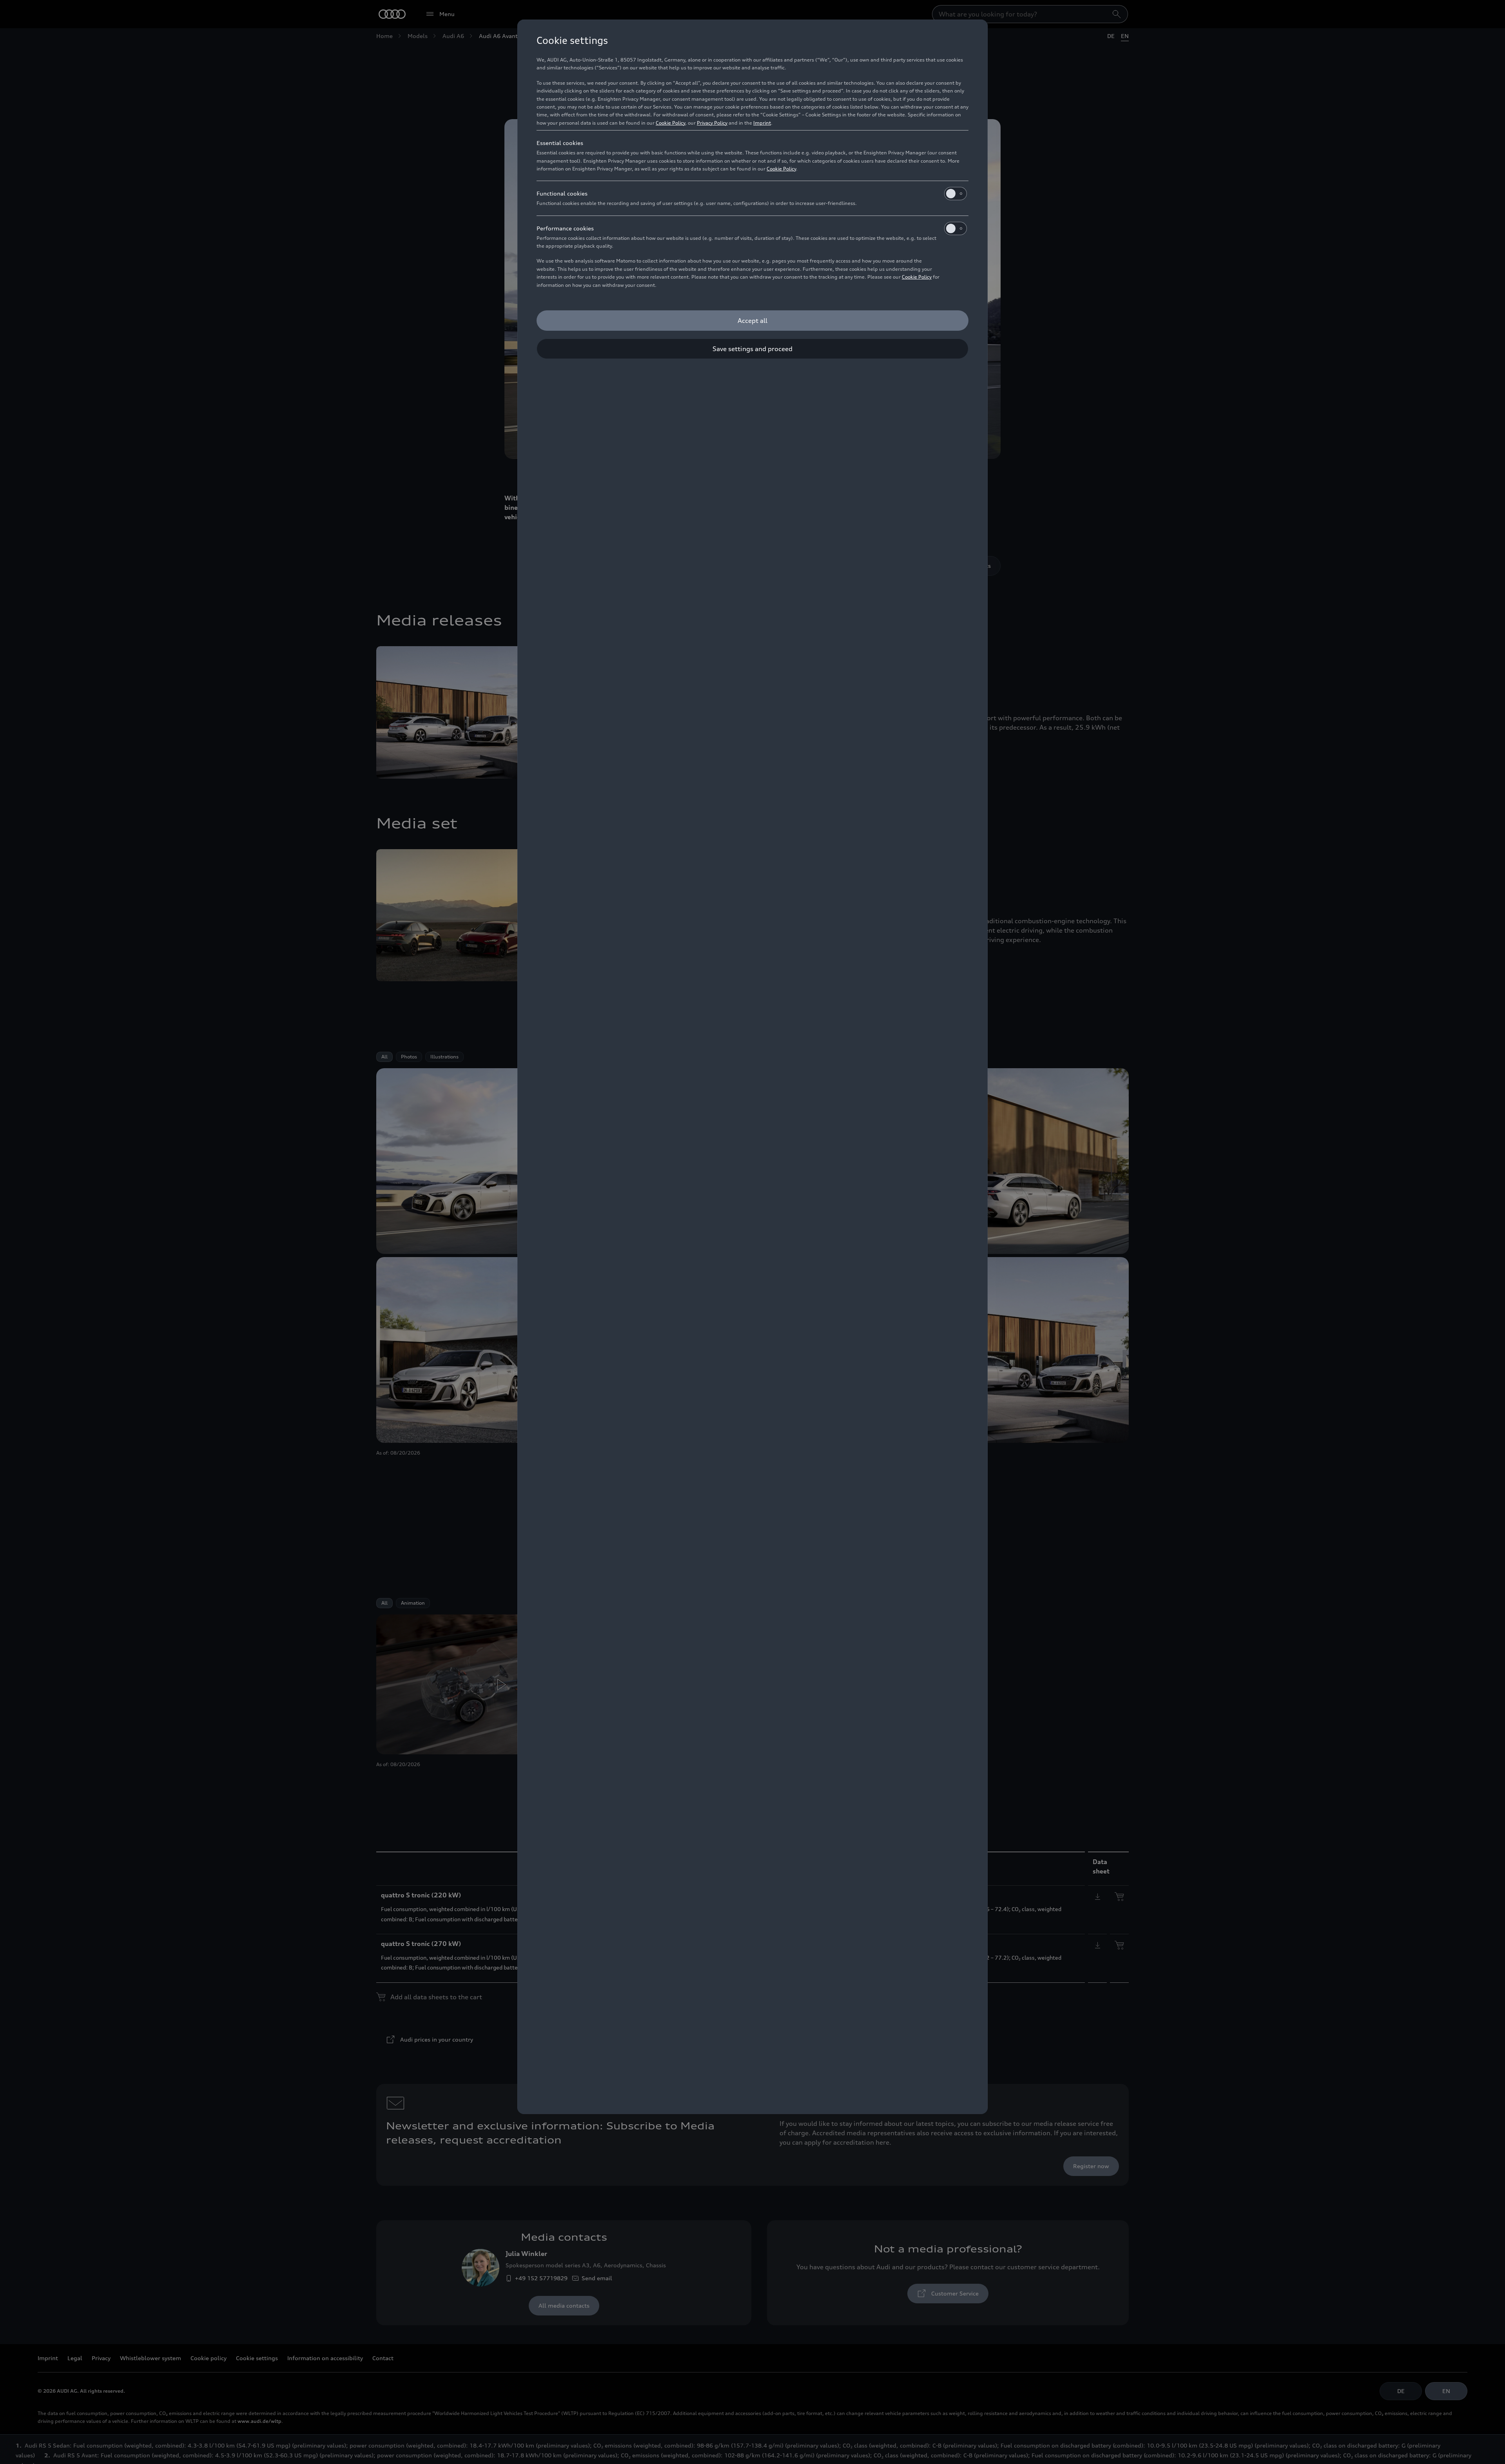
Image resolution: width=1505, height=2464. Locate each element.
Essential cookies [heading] (560, 143)
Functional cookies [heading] (562, 193)
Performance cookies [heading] (565, 228)
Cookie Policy (670, 123)
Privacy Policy (712, 123)
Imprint (762, 123)
